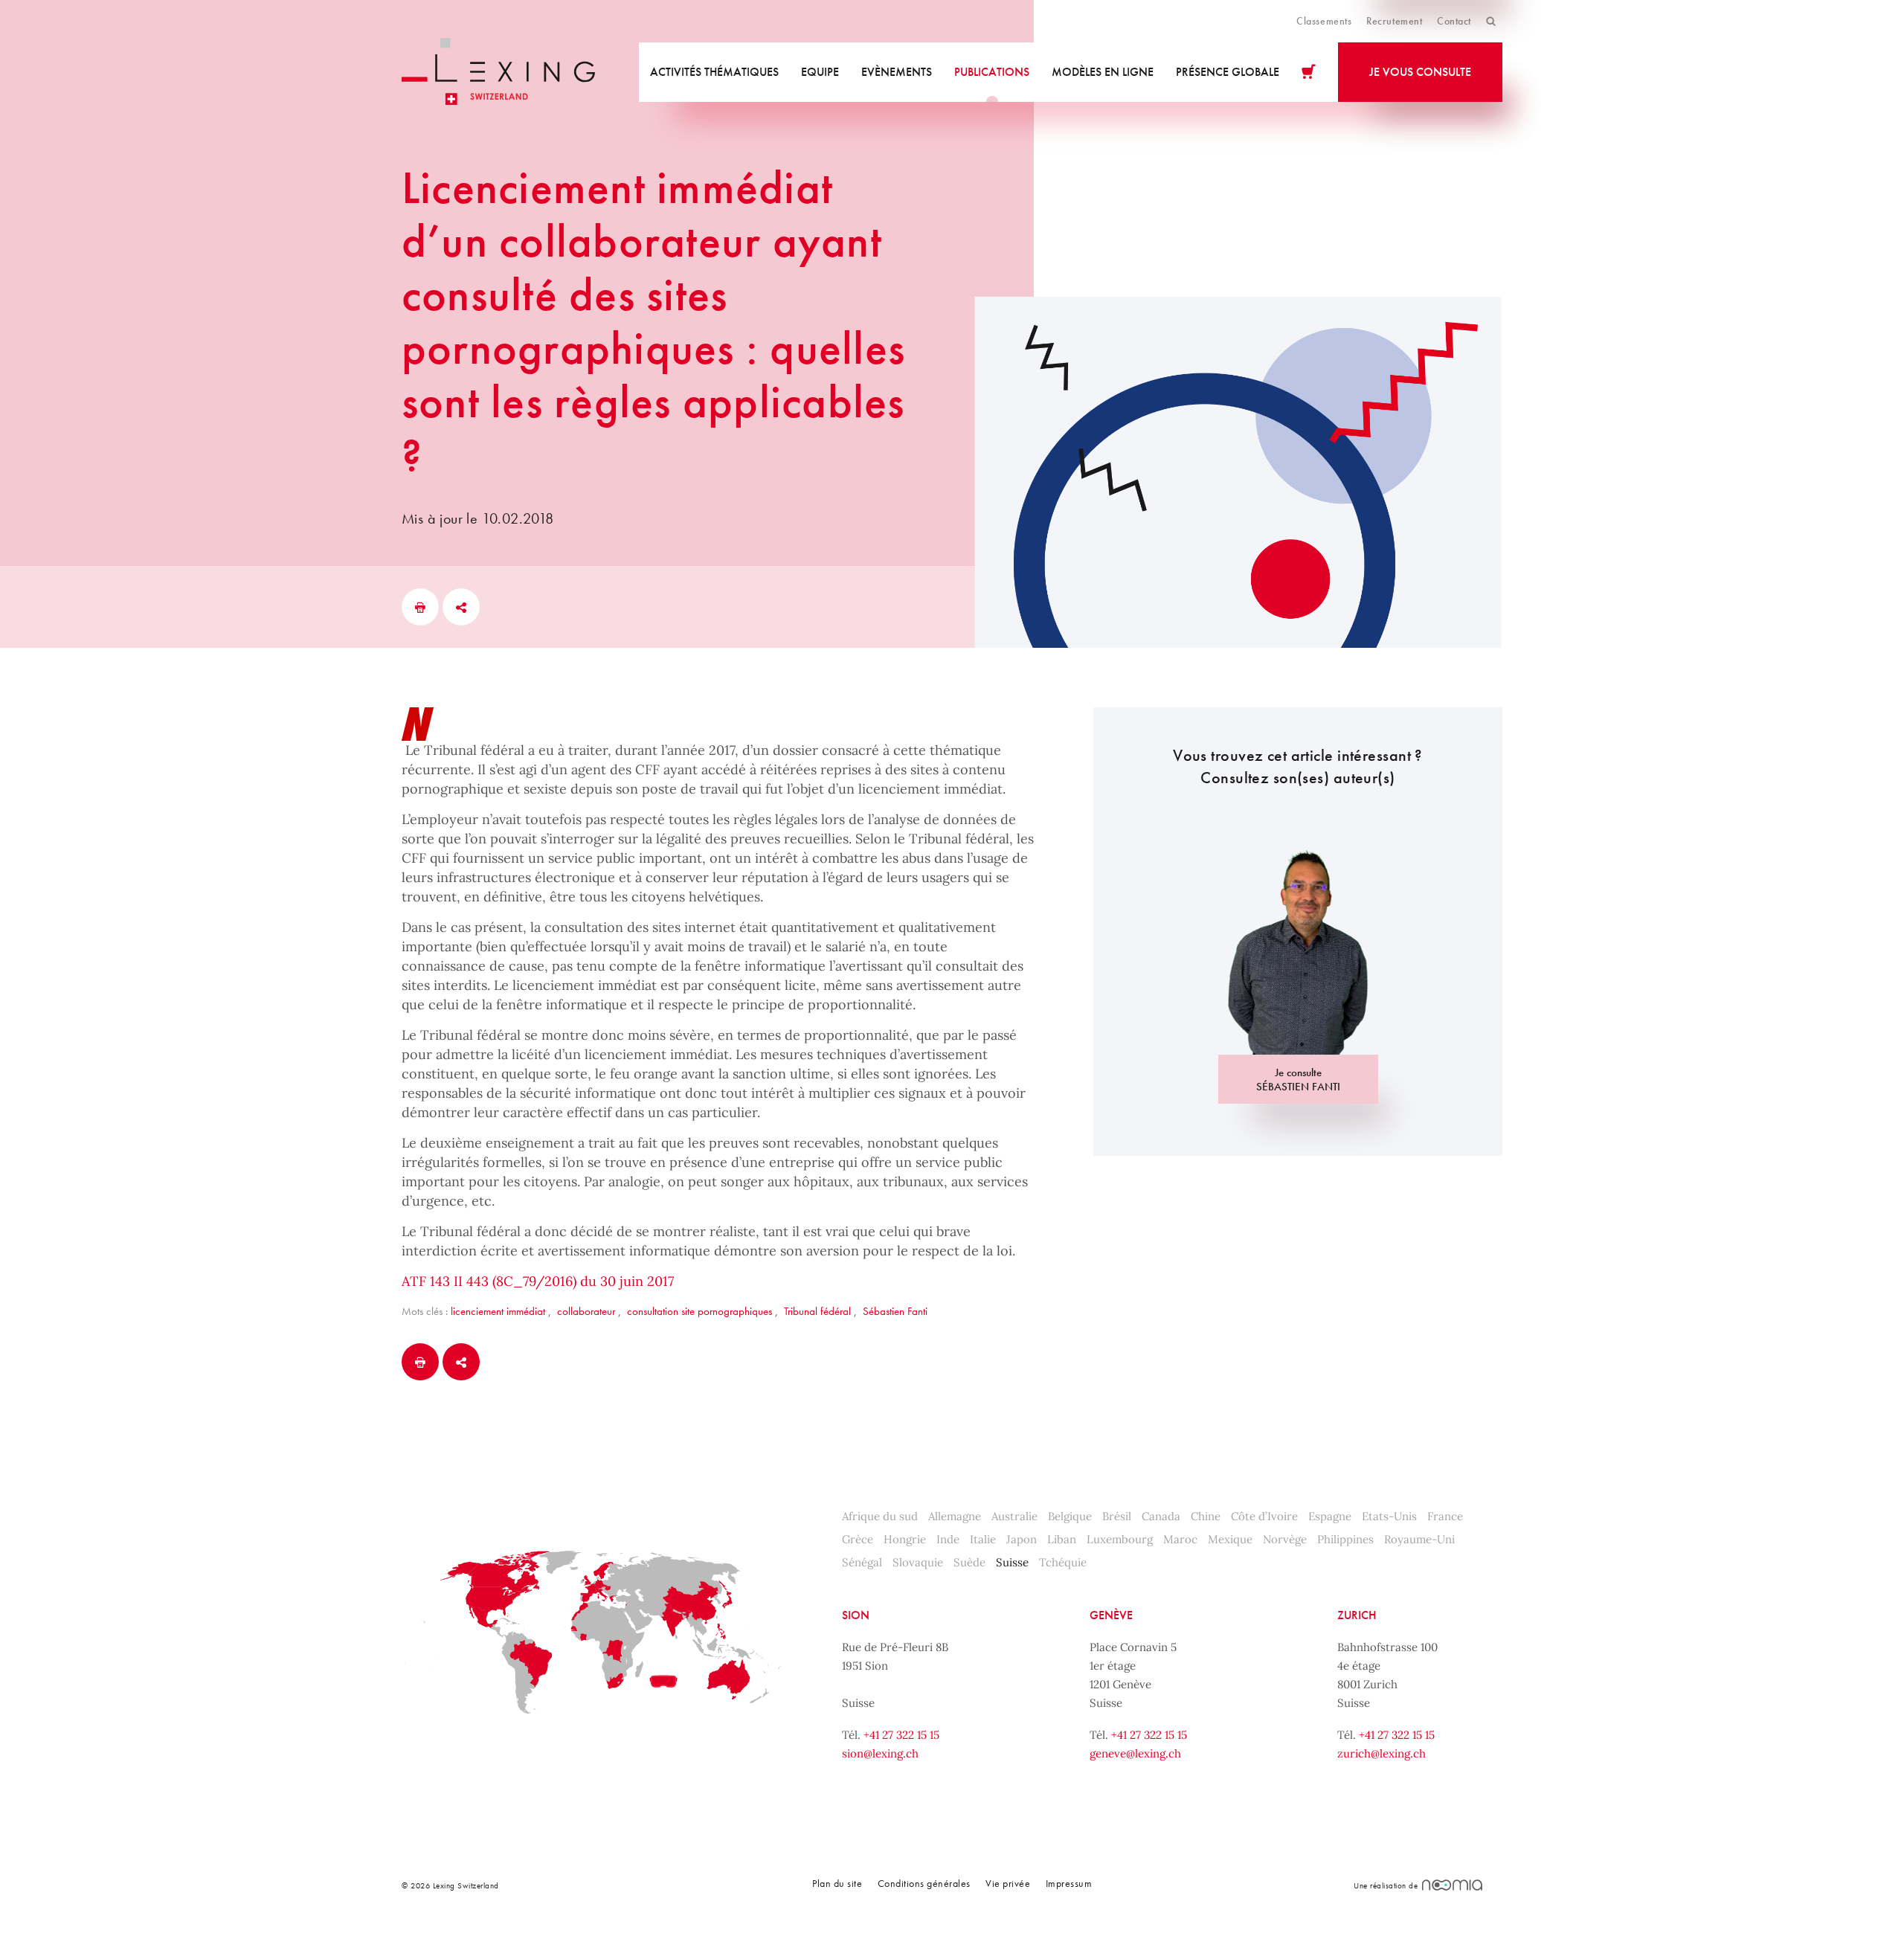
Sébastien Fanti (895, 1311)
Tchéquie (1063, 1562)
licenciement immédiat (498, 1311)
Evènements (897, 72)
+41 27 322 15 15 (901, 1735)
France (1445, 1516)
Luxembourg (1120, 1539)
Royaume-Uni (1419, 1539)
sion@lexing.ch (880, 1753)
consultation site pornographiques (699, 1311)
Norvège (1285, 1539)
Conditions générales (924, 1883)
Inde (948, 1539)
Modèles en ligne (1103, 72)
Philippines (1345, 1539)
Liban (1062, 1539)
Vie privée (1008, 1883)
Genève (1111, 1615)
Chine (1206, 1516)
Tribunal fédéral (817, 1311)
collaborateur (586, 1311)
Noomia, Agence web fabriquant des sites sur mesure (1452, 1885)
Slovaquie (918, 1562)
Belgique (1070, 1516)
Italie (983, 1539)
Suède (969, 1562)
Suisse (1012, 1562)
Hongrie (905, 1539)
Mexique (1230, 1539)
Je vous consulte (1420, 72)
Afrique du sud (880, 1516)
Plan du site (837, 1883)
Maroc (1180, 1539)
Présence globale (1228, 72)
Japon (1022, 1539)
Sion (856, 1615)
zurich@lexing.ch (1382, 1753)
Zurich (1357, 1615)
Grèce (858, 1539)
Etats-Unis (1389, 1516)
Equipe (820, 72)
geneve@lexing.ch (1135, 1753)
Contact (1454, 21)
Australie (1014, 1516)
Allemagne (955, 1516)
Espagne (1330, 1516)
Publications (992, 72)
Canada (1161, 1516)
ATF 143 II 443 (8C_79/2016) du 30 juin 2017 (538, 1281)
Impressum (1069, 1883)
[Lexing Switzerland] (498, 72)
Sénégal (862, 1562)
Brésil (1117, 1516)
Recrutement (1394, 21)
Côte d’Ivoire (1264, 1516)
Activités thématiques (714, 72)
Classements (1324, 21)
